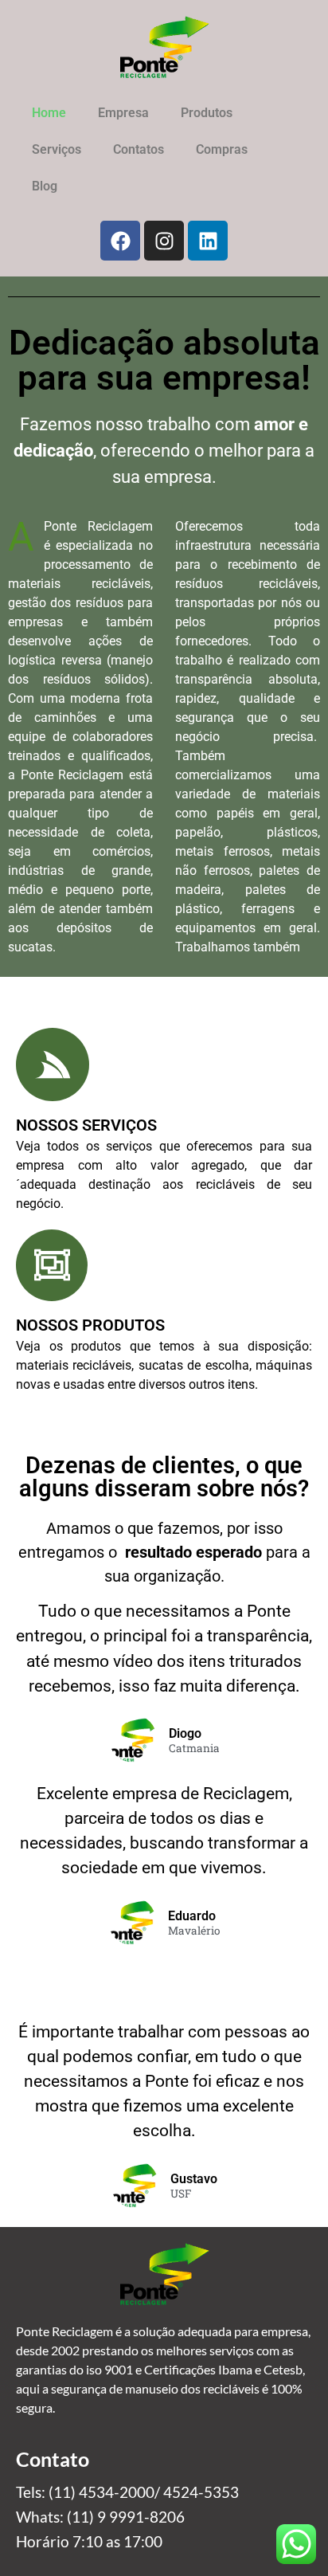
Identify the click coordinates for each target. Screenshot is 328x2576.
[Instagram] (164, 241)
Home (49, 113)
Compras (222, 149)
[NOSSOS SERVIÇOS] (53, 1065)
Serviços (57, 149)
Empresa (123, 113)
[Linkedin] (208, 241)
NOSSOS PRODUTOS (90, 1325)
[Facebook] (120, 241)
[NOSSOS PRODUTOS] (52, 1265)
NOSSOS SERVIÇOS (86, 1125)
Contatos (139, 149)
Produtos (207, 113)
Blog (45, 186)
